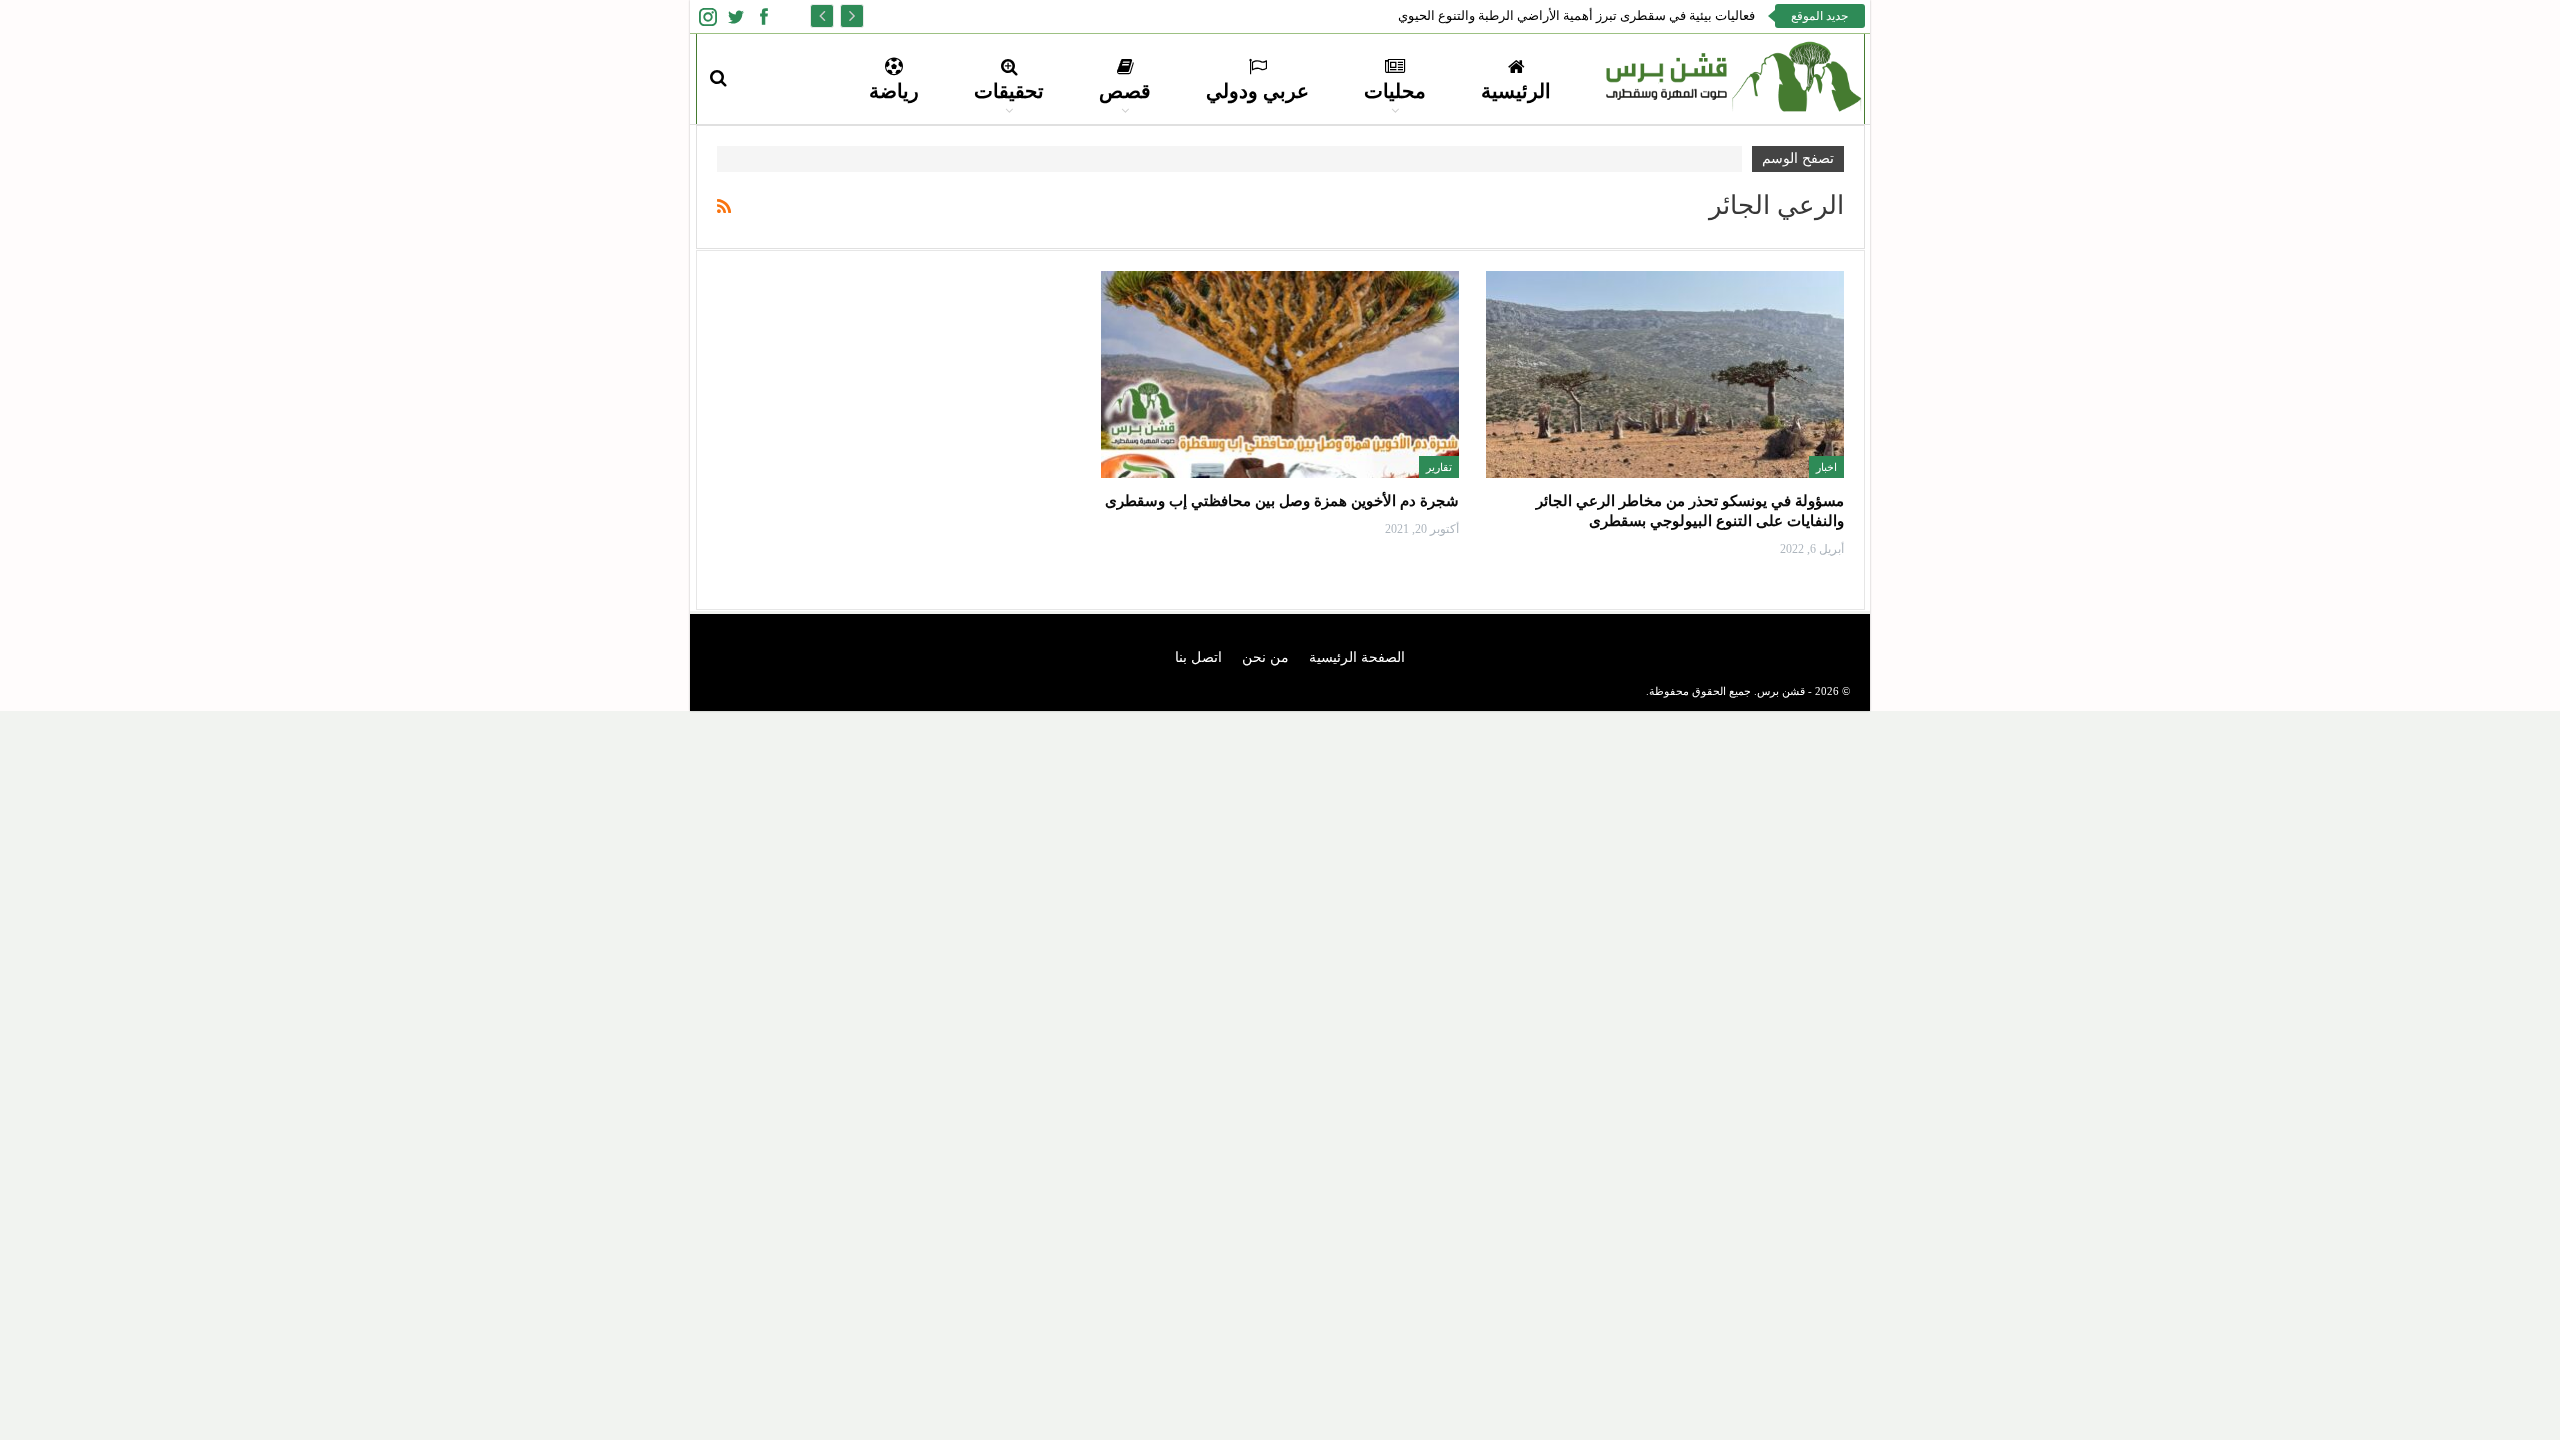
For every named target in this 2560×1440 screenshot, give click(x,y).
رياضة (894, 91)
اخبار (1826, 467)
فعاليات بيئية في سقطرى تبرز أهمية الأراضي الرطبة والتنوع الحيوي (1576, 15)
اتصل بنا (1198, 657)
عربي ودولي (1257, 91)
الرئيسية (1516, 91)
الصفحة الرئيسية (1357, 657)
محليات (1395, 91)
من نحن (1265, 657)
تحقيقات (1009, 91)
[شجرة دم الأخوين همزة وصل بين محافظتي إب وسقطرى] (1280, 374)
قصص (1125, 91)
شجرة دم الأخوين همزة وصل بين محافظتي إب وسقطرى (1282, 501)
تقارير (1439, 467)
